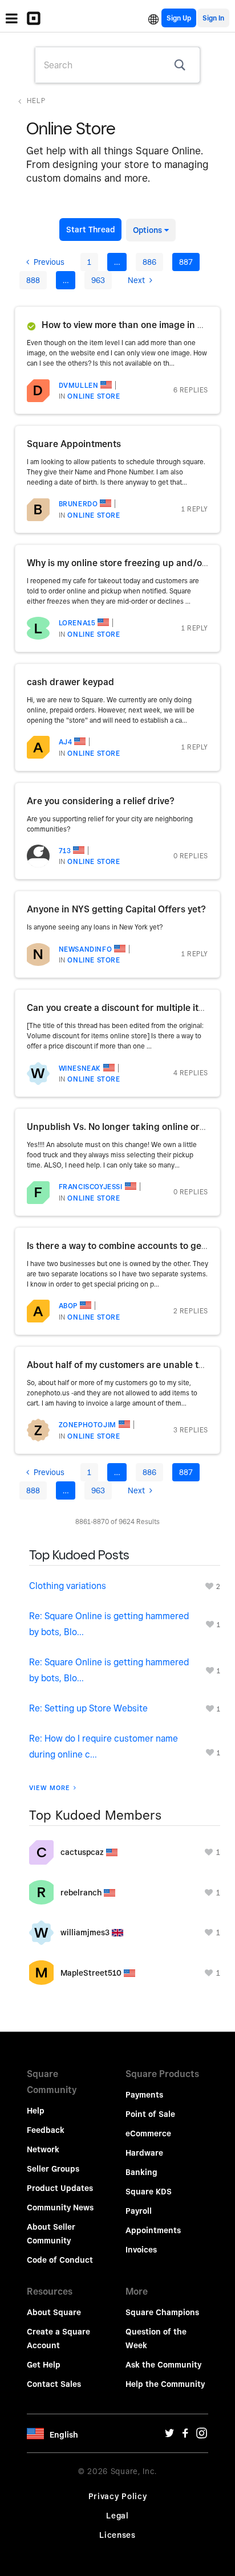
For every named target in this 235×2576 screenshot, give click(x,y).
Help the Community (165, 2384)
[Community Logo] (37, 18)
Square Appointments (74, 444)
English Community (153, 18)
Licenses (117, 2535)
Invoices (141, 2250)
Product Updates (60, 2188)
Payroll (139, 2211)
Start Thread (90, 230)
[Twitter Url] (169, 2436)
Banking (141, 2172)
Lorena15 (77, 623)
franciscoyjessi (91, 1187)
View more (50, 1788)
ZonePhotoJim (88, 1425)
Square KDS (149, 2192)
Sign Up (179, 18)
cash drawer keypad (70, 682)
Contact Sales (54, 2384)
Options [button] (147, 230)
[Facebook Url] (185, 2436)
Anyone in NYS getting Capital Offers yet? (116, 909)
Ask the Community (163, 2365)
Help (36, 101)
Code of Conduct (60, 2260)
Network (43, 2149)
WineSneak (80, 1068)
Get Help (44, 2365)
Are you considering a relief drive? (101, 801)
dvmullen (79, 385)
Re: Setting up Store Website (88, 1708)
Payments (144, 2095)
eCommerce (148, 2133)
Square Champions (162, 2312)
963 (98, 280)
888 (33, 280)
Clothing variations (68, 1586)
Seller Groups (53, 2169)
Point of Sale (150, 2114)
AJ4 (66, 742)
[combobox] (117, 65)
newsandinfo (86, 949)
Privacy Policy (118, 2496)
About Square (54, 2312)
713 (65, 851)
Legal (117, 2516)
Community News (60, 2208)
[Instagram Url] (201, 2436)
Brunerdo (78, 504)
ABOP (68, 1306)
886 (149, 262)
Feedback (46, 2130)
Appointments (153, 2230)
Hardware (144, 2153)
